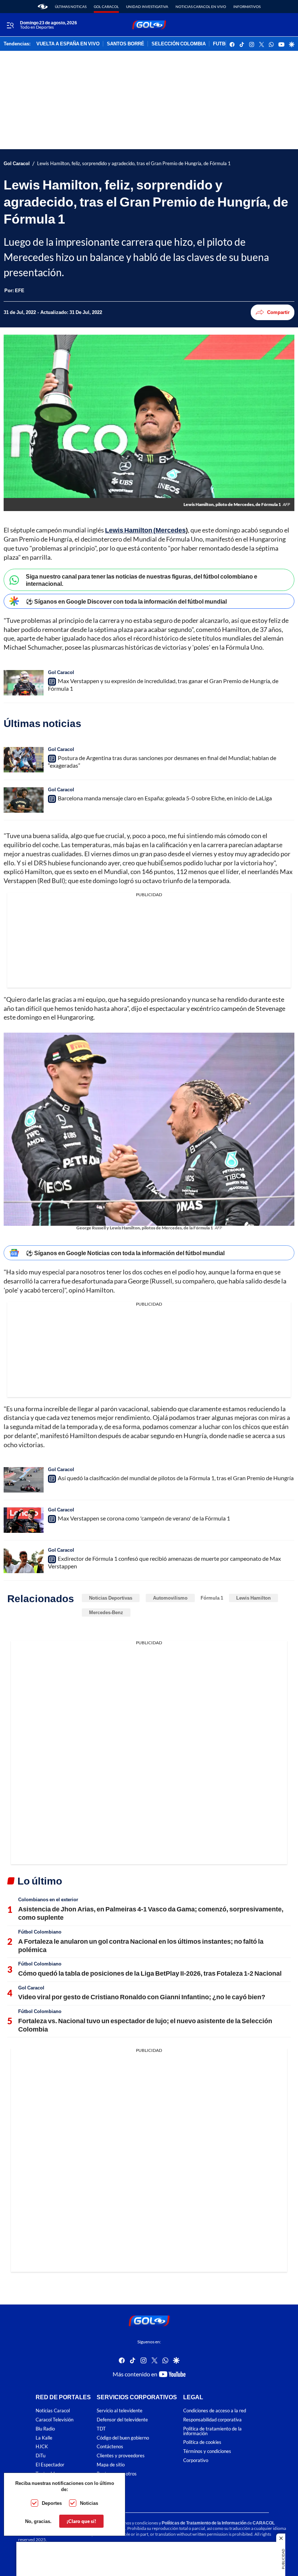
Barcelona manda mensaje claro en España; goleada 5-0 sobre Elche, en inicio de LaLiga (165, 798)
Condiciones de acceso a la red (215, 2411)
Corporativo (196, 2460)
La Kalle (44, 2438)
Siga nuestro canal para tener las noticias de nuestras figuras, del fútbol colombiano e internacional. (142, 580)
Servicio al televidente (120, 2411)
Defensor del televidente (122, 2420)
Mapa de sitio (111, 2465)
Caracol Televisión (55, 2420)
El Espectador (50, 2465)
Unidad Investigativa (147, 7)
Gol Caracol (106, 7)
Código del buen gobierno (123, 2438)
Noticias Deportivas (111, 1598)
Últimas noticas (71, 7)
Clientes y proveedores (121, 2456)
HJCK (42, 2447)
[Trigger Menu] (10, 25)
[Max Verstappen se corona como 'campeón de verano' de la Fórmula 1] (24, 1520)
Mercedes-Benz (106, 1612)
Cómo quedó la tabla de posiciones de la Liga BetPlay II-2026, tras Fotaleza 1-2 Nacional (150, 1973)
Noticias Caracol (53, 2411)
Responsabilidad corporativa (212, 2420)
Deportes (52, 2503)
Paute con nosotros (117, 2474)
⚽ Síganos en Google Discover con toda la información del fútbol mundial (126, 601)
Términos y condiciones (207, 2452)
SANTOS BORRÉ (126, 44)
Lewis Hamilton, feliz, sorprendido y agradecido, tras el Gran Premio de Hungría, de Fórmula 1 (134, 164)
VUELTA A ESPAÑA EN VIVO (68, 44)
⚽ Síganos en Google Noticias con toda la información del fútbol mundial (125, 1253)
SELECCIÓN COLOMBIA (179, 44)
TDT (101, 2429)
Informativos (247, 7)
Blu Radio (45, 2429)
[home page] (43, 7)
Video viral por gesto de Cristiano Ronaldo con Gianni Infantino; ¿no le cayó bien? (142, 1997)
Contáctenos (110, 2447)
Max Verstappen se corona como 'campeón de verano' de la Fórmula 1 (144, 1518)
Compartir (278, 312)
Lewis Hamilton (253, 1598)
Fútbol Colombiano (40, 1932)
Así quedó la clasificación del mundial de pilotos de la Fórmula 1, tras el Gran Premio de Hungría (176, 1478)
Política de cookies (202, 2443)
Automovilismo (170, 1598)
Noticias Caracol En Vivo (201, 7)
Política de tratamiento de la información (212, 2431)
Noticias (89, 2503)
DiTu (41, 2456)
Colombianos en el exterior (48, 1899)
